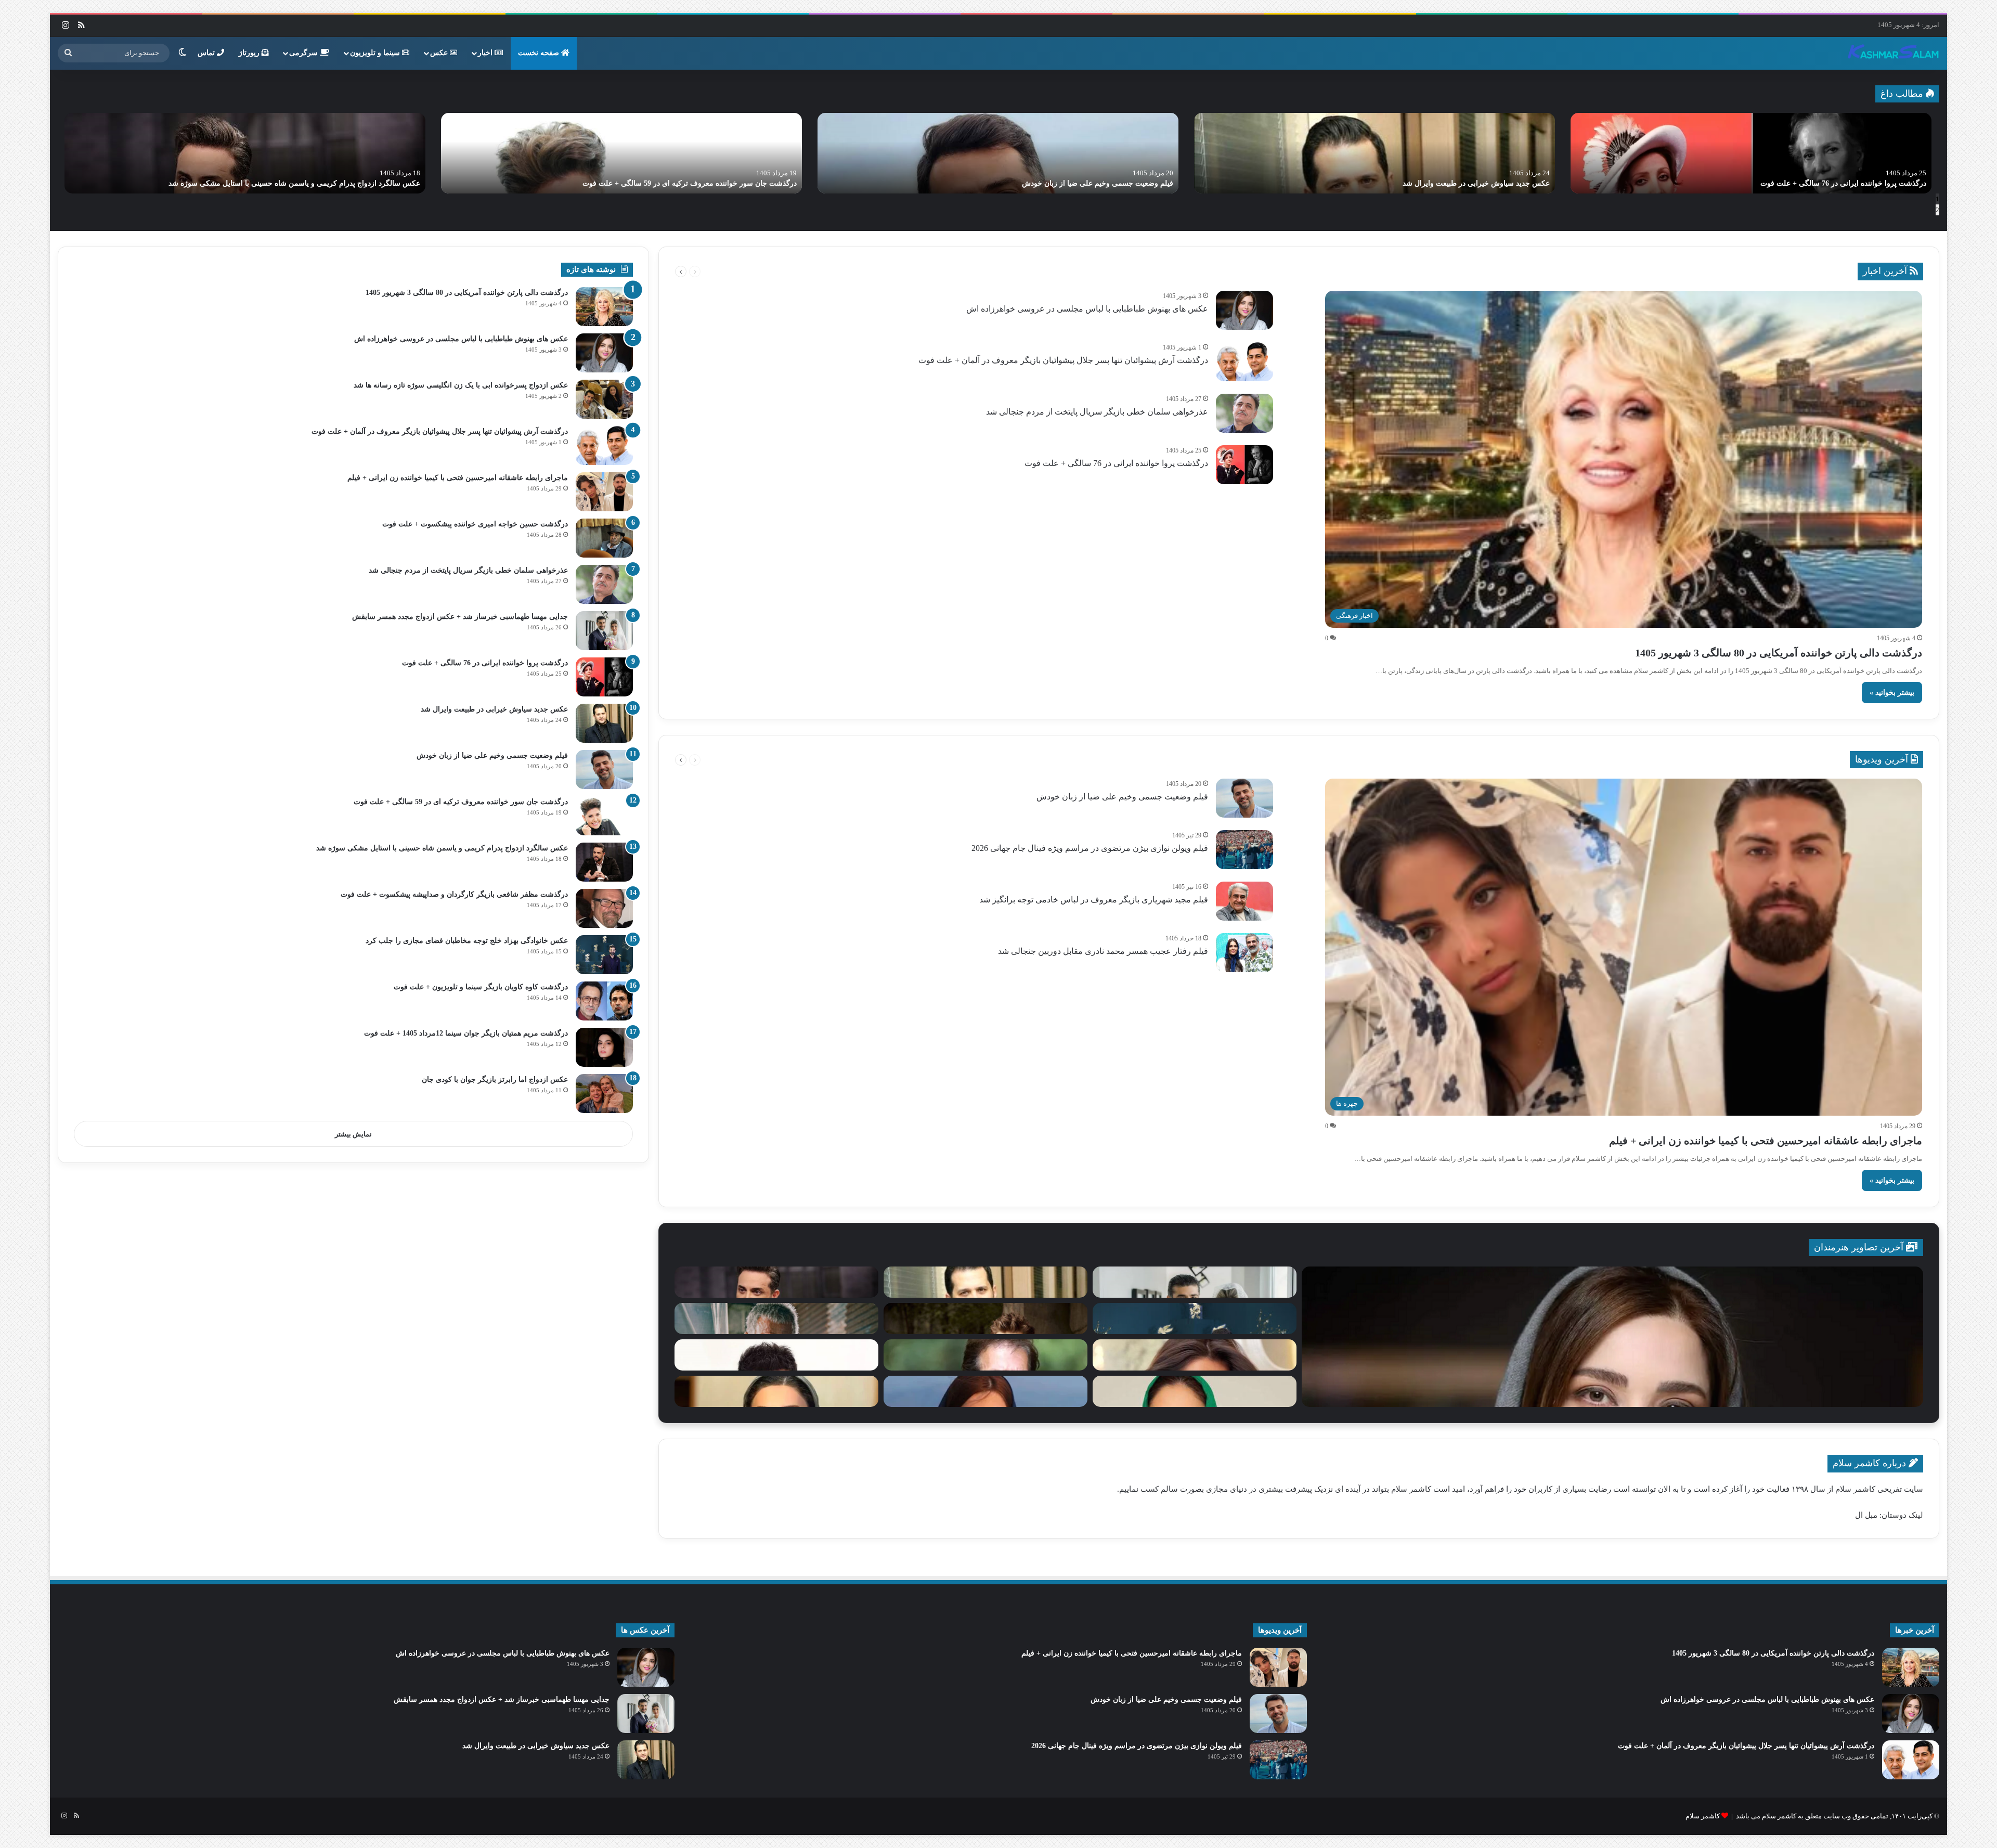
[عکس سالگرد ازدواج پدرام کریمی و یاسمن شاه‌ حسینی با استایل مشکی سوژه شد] (604, 862)
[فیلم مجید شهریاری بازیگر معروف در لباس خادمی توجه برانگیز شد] (1244, 901)
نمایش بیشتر (353, 1134)
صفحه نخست (540, 53)
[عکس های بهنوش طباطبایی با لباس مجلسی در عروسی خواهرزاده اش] (1751, 153)
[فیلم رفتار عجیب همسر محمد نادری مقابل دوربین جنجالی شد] (1244, 953)
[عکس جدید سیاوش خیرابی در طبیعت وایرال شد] (604, 723)
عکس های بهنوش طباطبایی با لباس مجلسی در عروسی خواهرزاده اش (1819, 183)
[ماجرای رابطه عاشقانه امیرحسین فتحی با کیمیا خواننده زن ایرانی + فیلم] (998, 153)
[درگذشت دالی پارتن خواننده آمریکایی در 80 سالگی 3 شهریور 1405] (604, 307)
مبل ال (1866, 1515)
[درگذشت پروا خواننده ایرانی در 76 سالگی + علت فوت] (1244, 465)
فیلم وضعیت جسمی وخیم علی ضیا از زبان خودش (1122, 797)
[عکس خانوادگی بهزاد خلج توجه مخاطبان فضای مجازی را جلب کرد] (604, 955)
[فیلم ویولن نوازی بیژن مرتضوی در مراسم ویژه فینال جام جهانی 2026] (1244, 850)
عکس (440, 53)
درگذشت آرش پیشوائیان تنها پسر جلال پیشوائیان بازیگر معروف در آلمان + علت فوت (1422, 183)
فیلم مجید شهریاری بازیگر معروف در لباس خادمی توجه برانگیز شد (1094, 900)
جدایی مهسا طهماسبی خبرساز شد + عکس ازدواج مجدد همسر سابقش (312, 183)
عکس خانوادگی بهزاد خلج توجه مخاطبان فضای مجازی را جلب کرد (467, 941)
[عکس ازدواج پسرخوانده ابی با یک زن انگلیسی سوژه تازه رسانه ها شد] (604, 399)
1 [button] (1937, 199)
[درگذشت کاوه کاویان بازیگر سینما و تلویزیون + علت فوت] (604, 1001)
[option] (1751, 153)
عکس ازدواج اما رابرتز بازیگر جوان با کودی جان (495, 1080)
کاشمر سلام (1703, 1816)
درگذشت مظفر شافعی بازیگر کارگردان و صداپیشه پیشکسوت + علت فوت (454, 894)
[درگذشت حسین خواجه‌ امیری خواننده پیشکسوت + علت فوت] (604, 538)
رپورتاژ (250, 53)
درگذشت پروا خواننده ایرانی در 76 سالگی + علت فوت (1116, 463)
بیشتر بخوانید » (1892, 693)
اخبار (486, 53)
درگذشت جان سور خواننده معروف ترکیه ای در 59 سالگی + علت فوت (461, 802)
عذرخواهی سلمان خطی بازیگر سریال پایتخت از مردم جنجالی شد (697, 183)
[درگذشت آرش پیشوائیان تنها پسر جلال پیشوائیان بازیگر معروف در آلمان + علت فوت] (1374, 153)
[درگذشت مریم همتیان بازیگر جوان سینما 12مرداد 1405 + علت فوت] (604, 1047)
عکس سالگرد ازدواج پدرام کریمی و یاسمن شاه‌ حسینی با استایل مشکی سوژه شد (442, 848)
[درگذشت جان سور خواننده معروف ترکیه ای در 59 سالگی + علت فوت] (604, 816)
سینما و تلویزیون (376, 53)
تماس (207, 53)
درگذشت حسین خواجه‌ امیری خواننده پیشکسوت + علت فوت (475, 524)
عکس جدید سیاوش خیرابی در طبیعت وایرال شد (494, 709)
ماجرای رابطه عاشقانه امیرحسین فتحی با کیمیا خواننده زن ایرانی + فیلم (1063, 183)
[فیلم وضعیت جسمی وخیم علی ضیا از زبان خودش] (1244, 798)
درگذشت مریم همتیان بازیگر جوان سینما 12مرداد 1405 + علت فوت (466, 1033)
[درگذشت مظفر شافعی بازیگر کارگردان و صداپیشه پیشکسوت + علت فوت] (604, 908)
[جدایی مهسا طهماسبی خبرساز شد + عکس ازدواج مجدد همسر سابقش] (245, 153)
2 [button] (1937, 210)
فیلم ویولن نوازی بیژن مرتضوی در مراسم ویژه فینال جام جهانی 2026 (1090, 848)
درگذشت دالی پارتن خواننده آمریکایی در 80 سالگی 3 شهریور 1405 (1779, 653)
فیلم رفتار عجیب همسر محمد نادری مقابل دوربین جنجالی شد (1103, 951)
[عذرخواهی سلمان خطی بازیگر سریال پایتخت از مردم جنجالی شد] (621, 153)
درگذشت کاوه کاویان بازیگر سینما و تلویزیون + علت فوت (481, 987)
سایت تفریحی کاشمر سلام (1879, 1489)
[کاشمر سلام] (1894, 53)
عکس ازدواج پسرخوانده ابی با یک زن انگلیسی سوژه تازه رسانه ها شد (461, 385)
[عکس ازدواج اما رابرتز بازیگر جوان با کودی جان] (604, 1094)
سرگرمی (304, 53)
